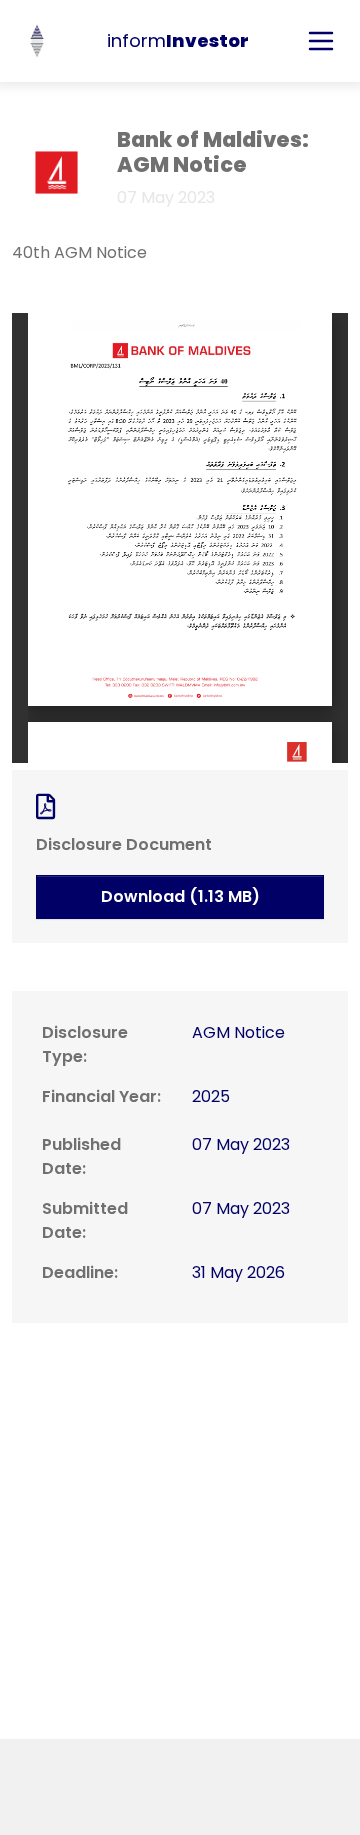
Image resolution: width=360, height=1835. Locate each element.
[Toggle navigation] (321, 41)
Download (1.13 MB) (180, 896)
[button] (37, 41)
